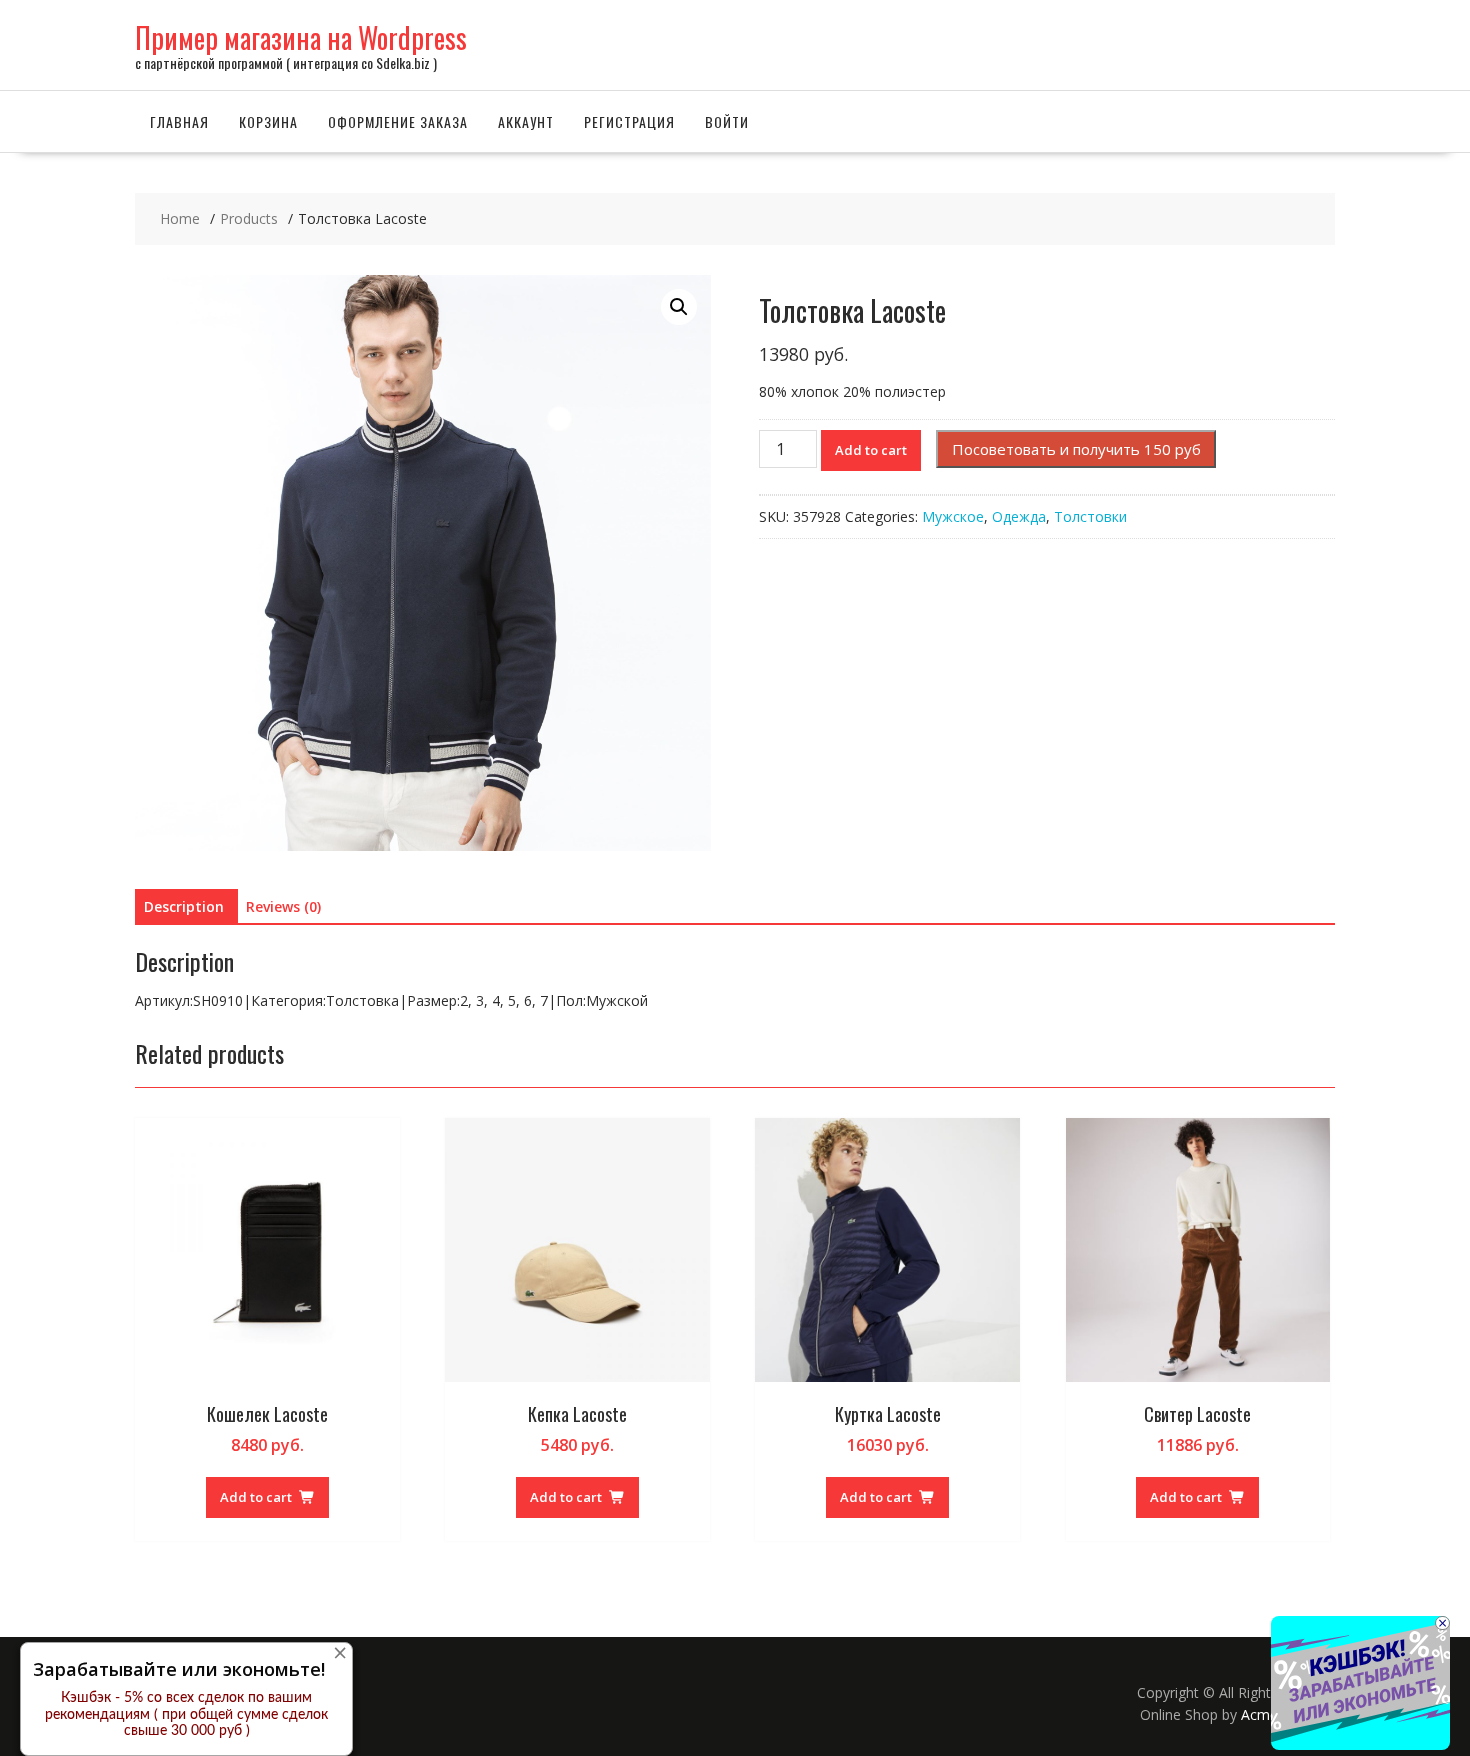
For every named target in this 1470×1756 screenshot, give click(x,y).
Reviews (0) (283, 906)
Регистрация (629, 121)
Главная (179, 121)
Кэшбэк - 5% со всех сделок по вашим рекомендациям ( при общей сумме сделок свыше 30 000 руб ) (186, 1715)
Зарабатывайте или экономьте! (179, 1669)
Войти (727, 121)
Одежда (1019, 516)
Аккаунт (526, 121)
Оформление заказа (398, 121)
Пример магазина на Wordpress (301, 37)
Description (184, 906)
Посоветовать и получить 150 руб (1076, 449)
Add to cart (871, 450)
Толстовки (1090, 516)
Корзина (268, 121)
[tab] (184, 907)
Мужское (953, 516)
